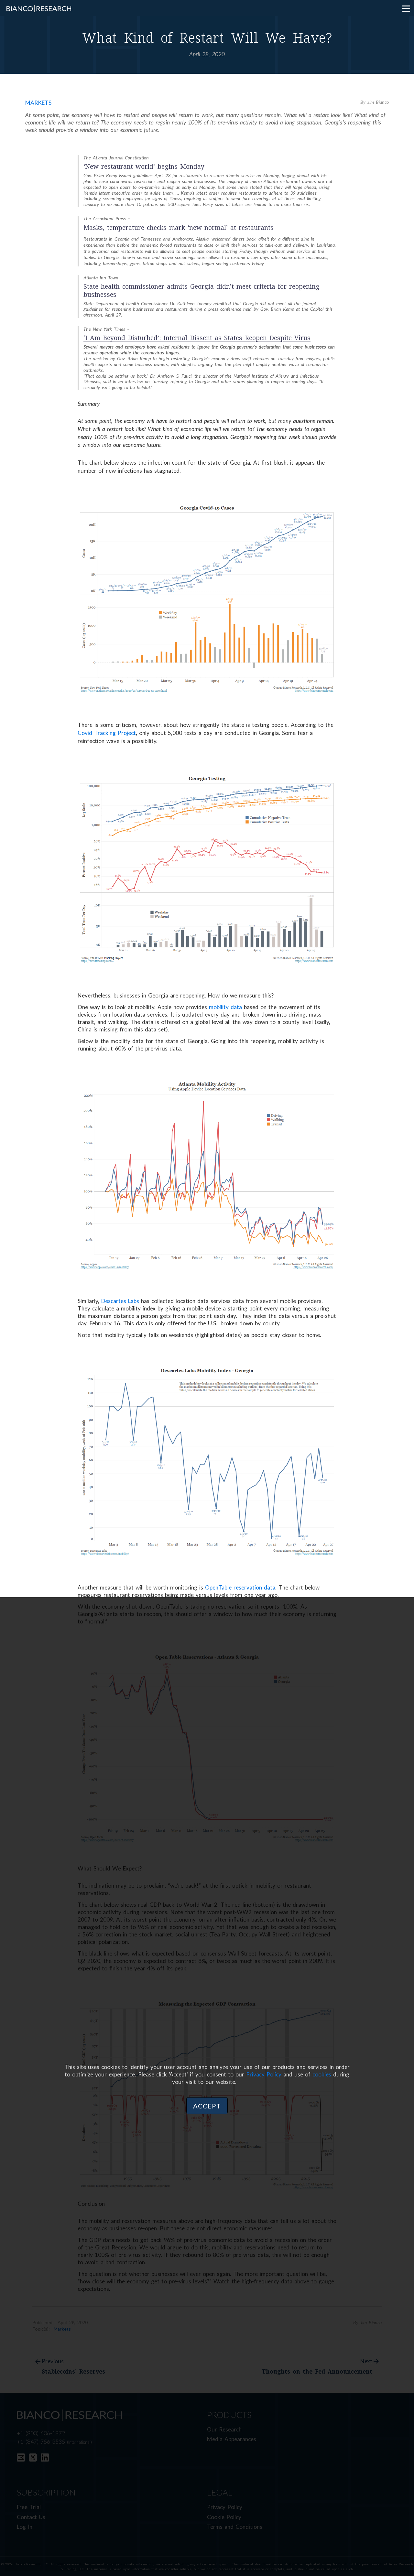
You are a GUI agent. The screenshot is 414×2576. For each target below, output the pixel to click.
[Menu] (406, 8)
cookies (322, 2074)
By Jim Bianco (375, 102)
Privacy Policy (264, 2074)
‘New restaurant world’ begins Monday (144, 167)
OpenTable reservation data (240, 1587)
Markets (38, 103)
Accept (207, 2106)
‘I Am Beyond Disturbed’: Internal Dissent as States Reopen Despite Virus (197, 338)
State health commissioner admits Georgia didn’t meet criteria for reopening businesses (202, 291)
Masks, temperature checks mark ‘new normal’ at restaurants (179, 228)
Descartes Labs (120, 1301)
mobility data (225, 1007)
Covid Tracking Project (107, 733)
